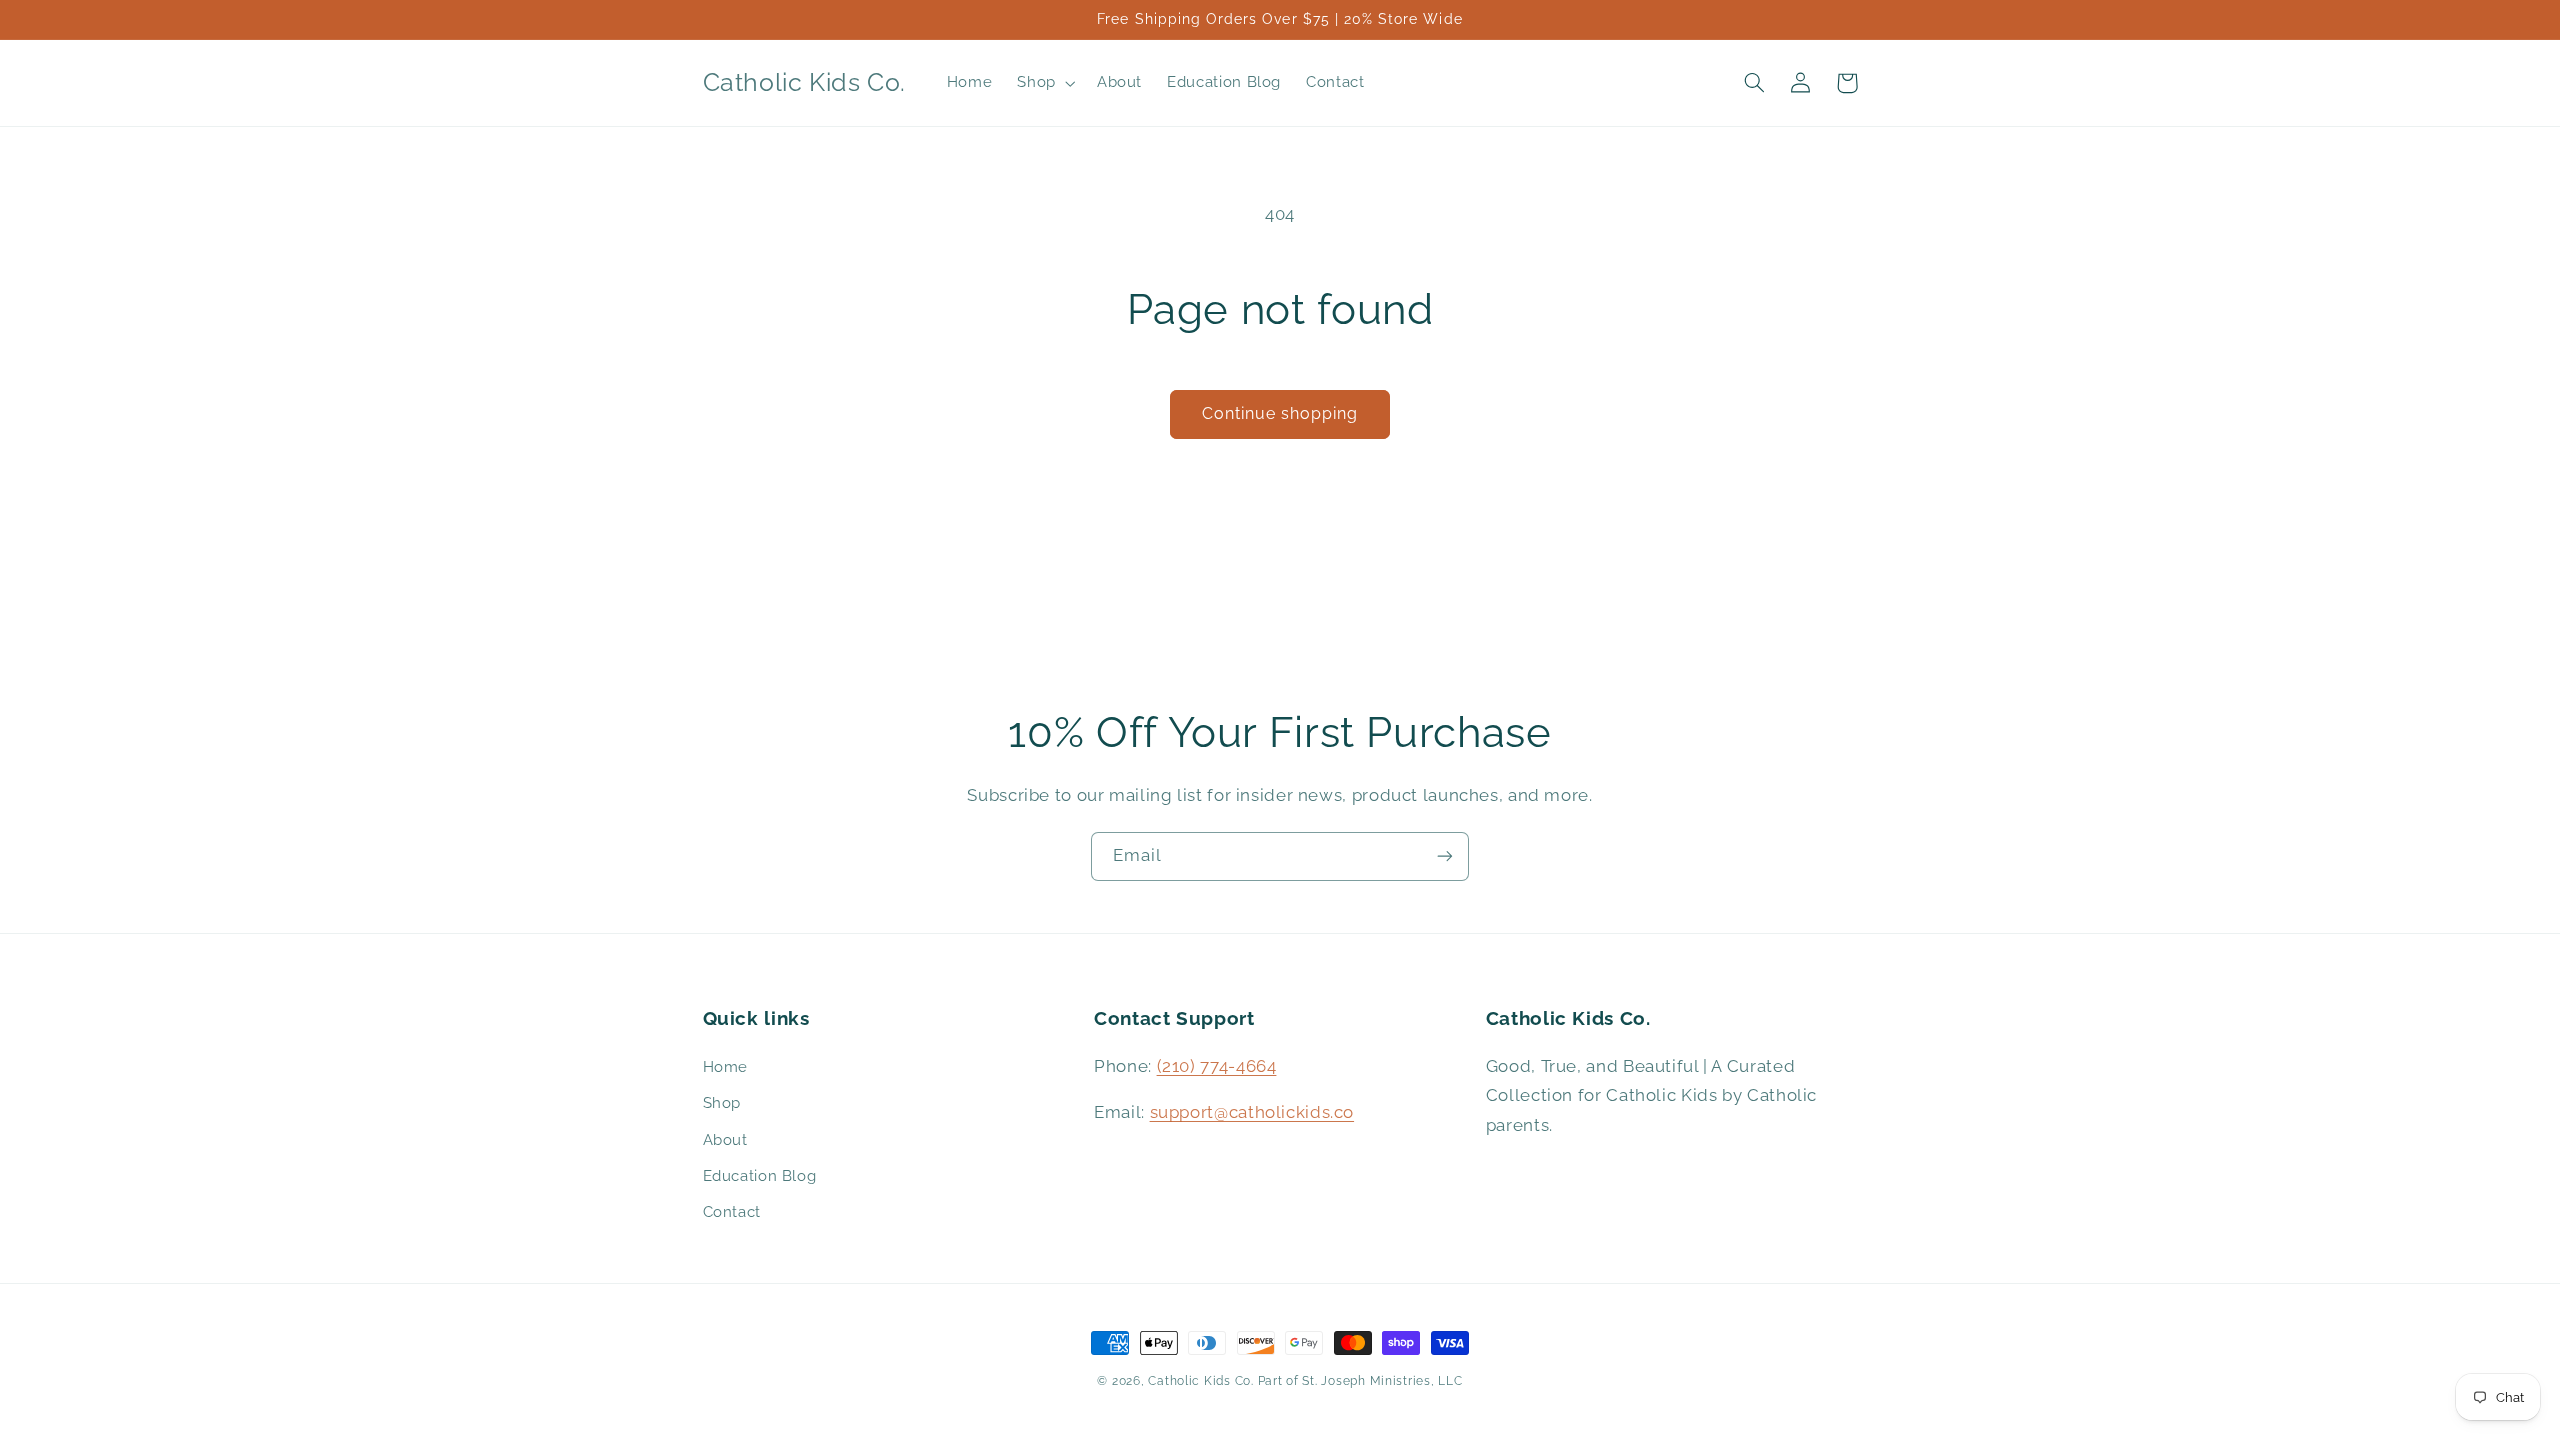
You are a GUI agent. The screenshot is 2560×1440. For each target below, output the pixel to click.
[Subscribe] (1445, 856)
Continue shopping (1280, 413)
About (725, 1139)
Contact (732, 1211)
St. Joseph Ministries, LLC (1382, 1381)
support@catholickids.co (1252, 1112)
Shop (722, 1102)
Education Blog (760, 1175)
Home (726, 1066)
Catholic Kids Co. (1201, 1381)
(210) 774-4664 (1217, 1066)
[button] (1044, 83)
